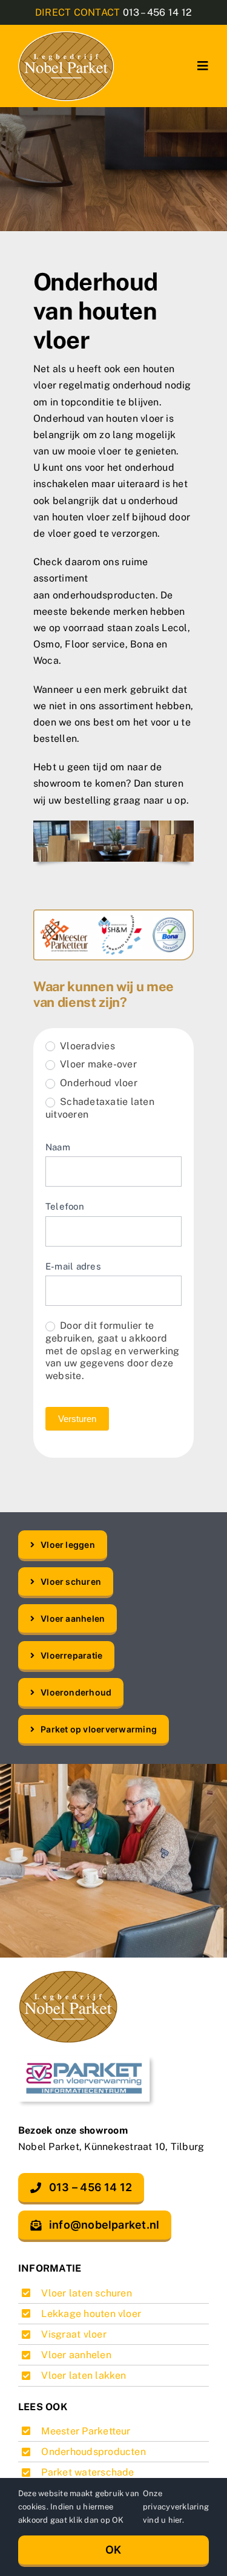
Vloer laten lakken (84, 2375)
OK (113, 2550)
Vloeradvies (86, 1046)
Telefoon (65, 1206)
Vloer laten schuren (87, 2293)
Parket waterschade (87, 2472)
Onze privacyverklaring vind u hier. (176, 2507)
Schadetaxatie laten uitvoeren (100, 1108)
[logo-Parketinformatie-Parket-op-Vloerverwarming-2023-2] (88, 2060)
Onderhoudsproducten (94, 2452)
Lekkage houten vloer (91, 2314)
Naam (58, 1147)
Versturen (77, 1419)
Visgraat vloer (74, 2334)
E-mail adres (73, 1266)
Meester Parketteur (86, 2431)
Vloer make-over (97, 1064)
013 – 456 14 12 (158, 12)
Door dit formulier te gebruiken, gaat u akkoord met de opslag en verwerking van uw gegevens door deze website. (112, 1351)
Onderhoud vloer (97, 1083)
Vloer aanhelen (76, 2355)
